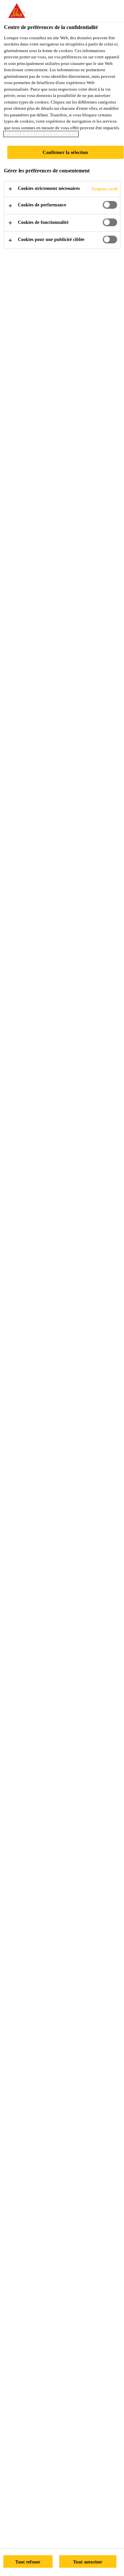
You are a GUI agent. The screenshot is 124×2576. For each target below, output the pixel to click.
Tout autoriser (88, 2562)
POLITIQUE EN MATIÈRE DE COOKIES (41, 134)
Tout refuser (28, 2562)
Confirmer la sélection (65, 152)
